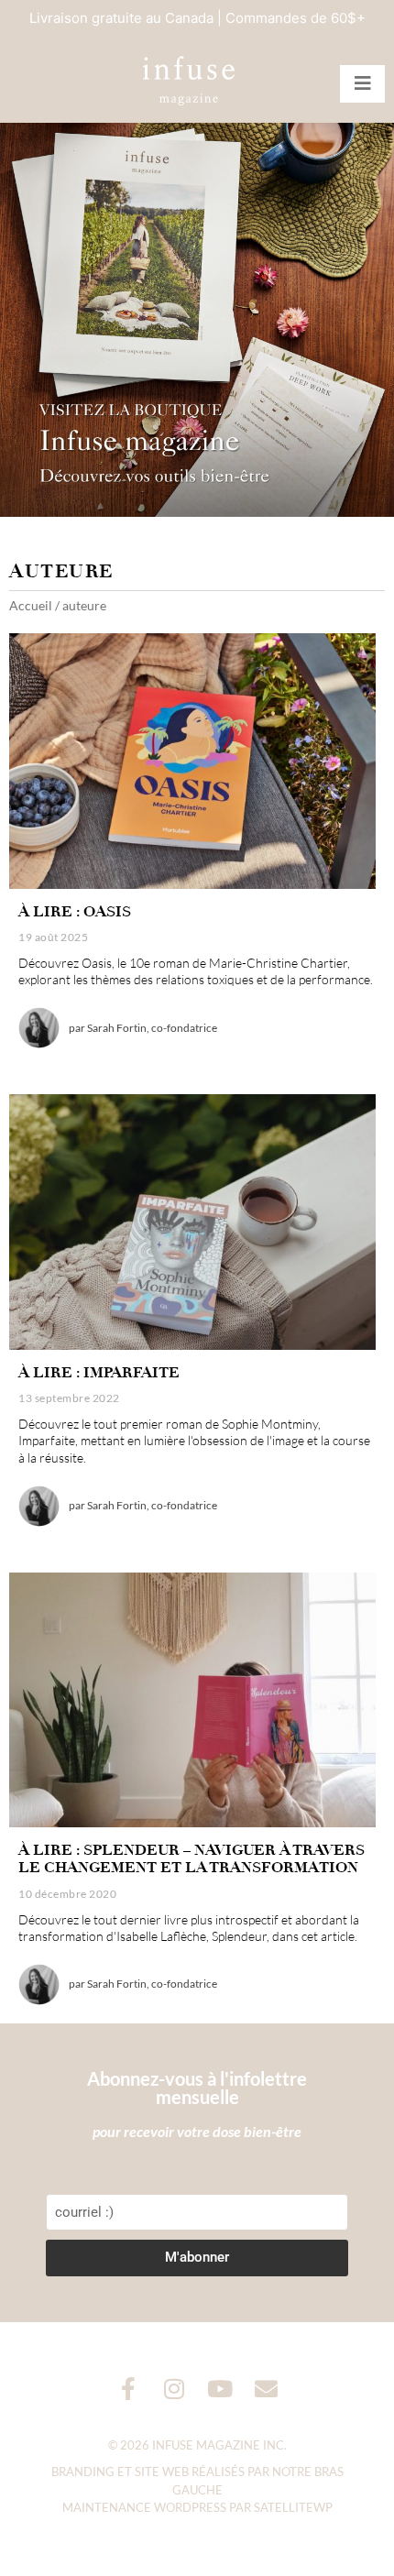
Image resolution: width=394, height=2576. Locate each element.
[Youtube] (220, 2389)
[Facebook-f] (129, 2389)
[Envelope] (266, 2389)
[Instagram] (175, 2389)
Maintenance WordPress (144, 2507)
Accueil (31, 605)
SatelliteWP (293, 2507)
